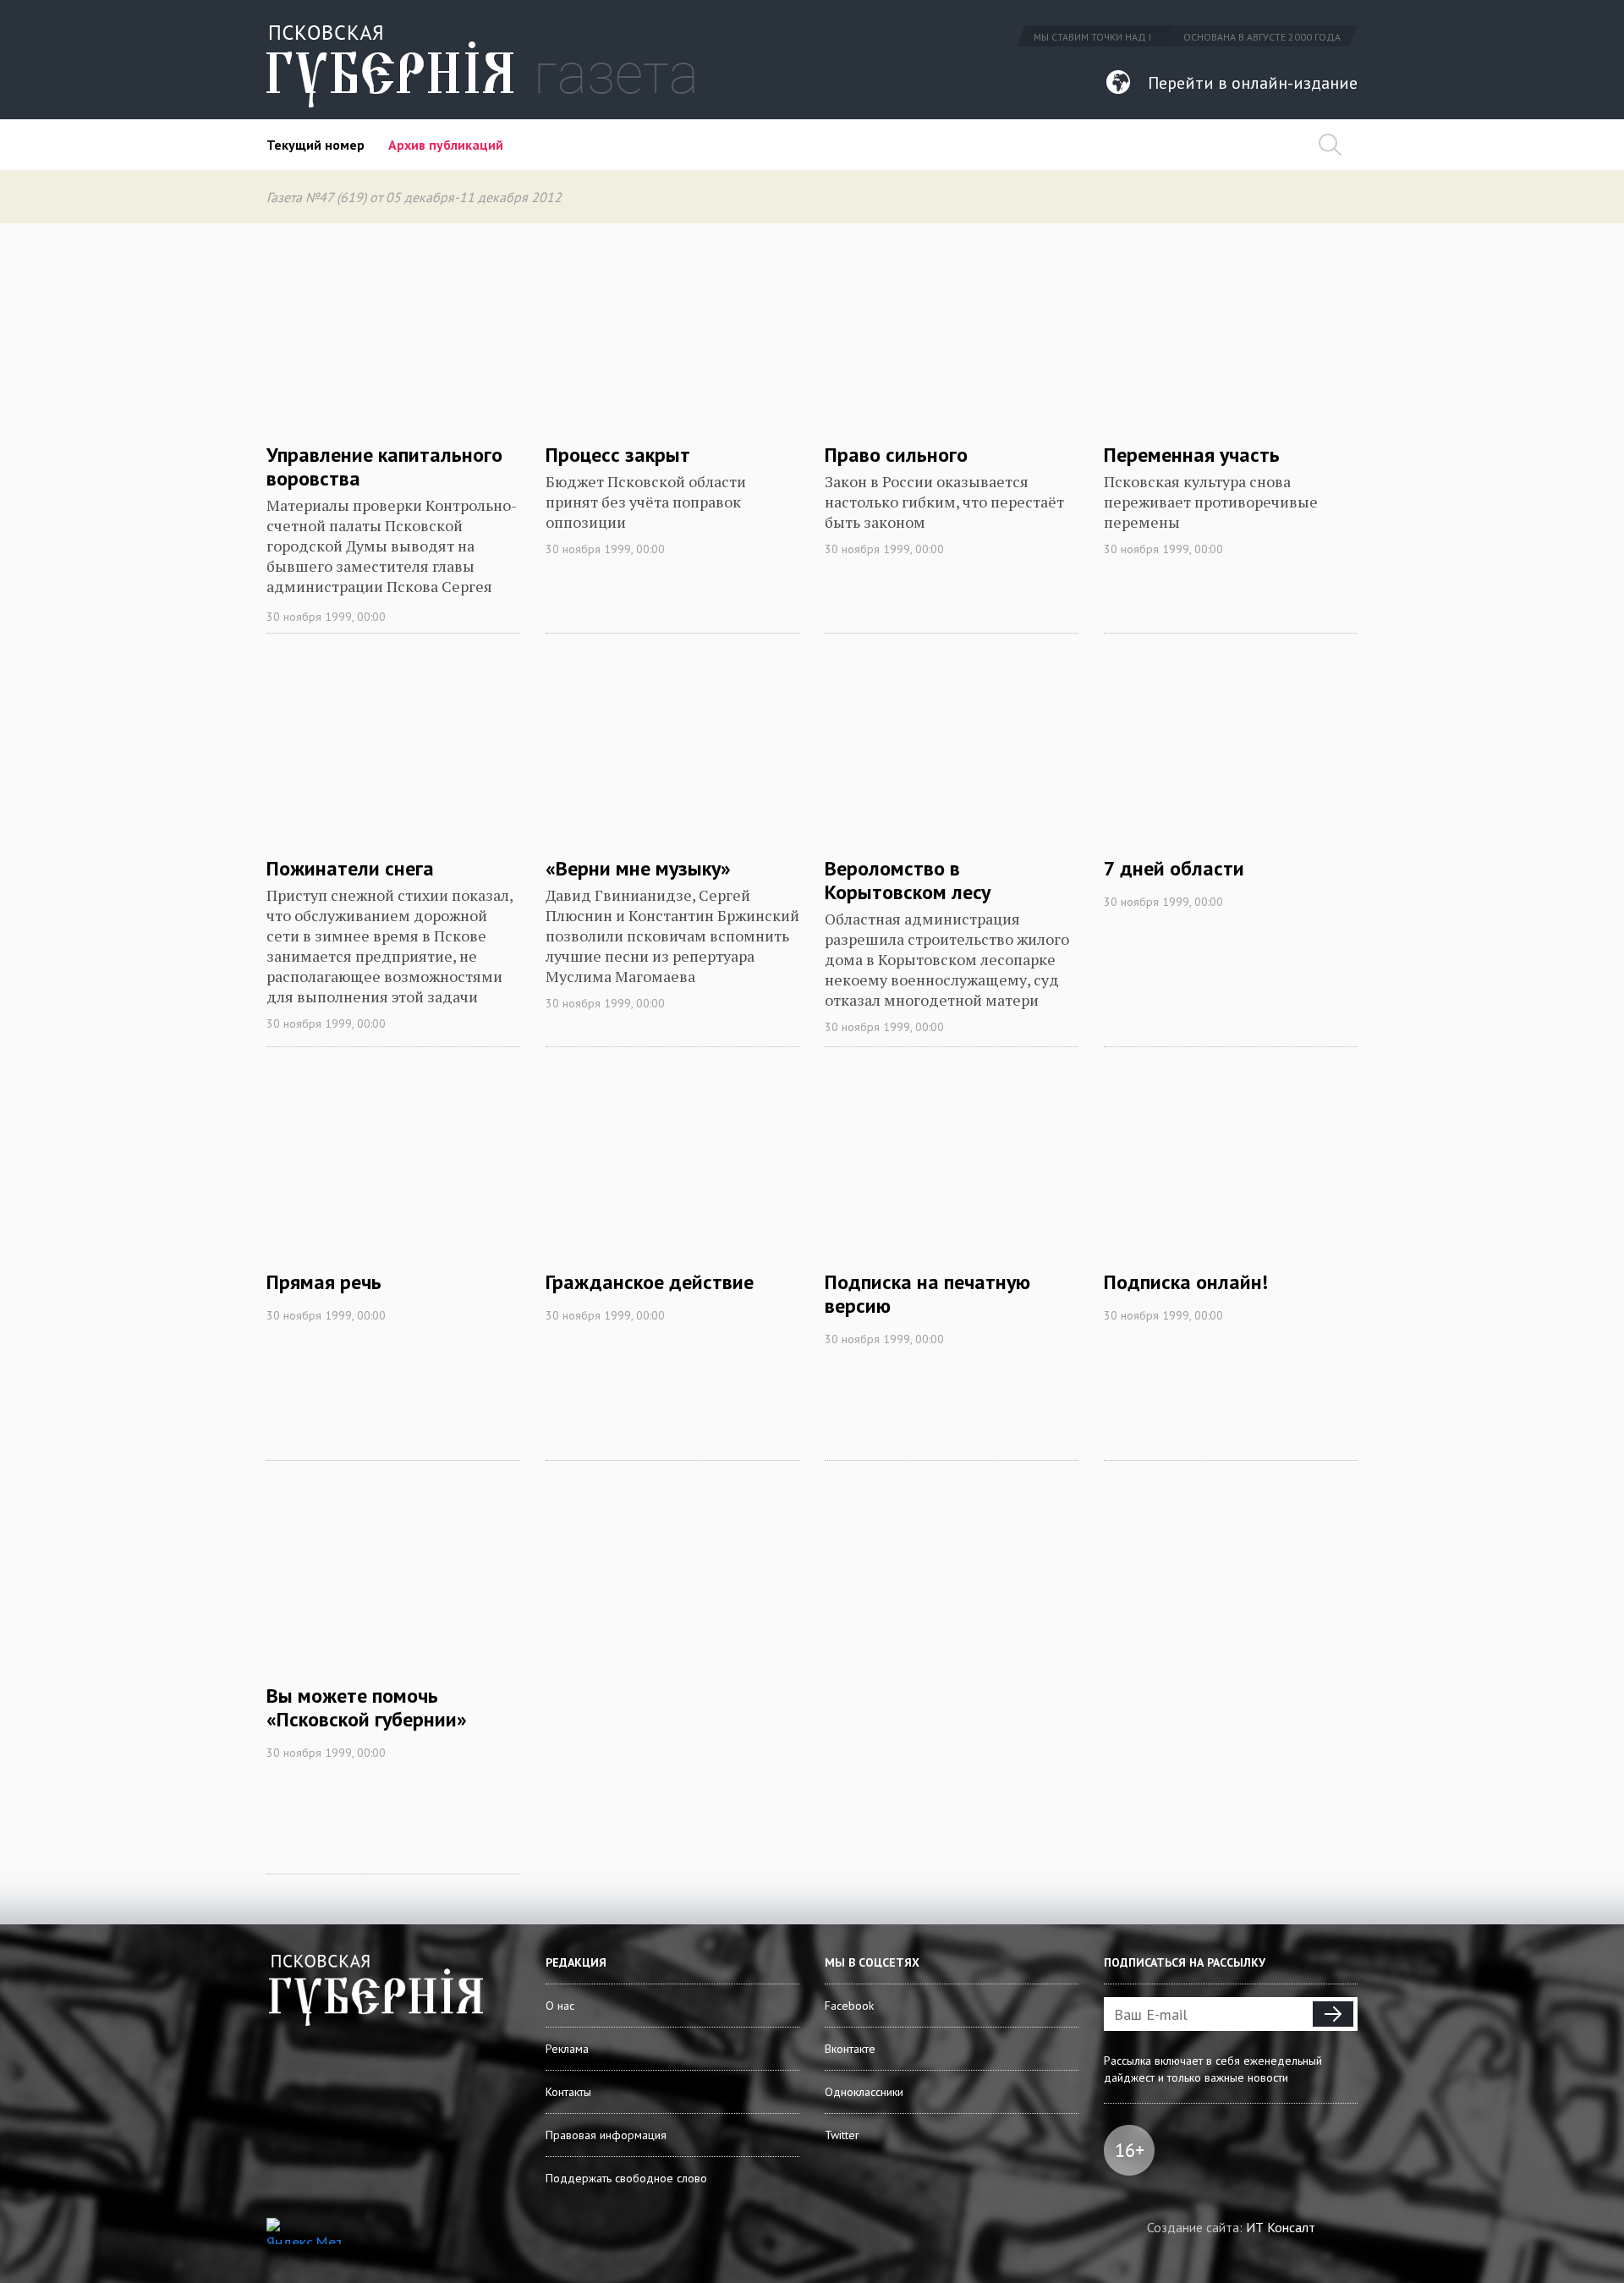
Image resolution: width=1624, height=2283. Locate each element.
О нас (560, 2006)
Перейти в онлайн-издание (1253, 83)
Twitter (842, 2135)
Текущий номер (315, 145)
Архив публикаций (446, 145)
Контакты (568, 2092)
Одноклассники (864, 2092)
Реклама (567, 2049)
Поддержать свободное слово (626, 2178)
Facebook (849, 2006)
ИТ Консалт (1281, 2227)
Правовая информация (606, 2135)
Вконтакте (850, 2049)
